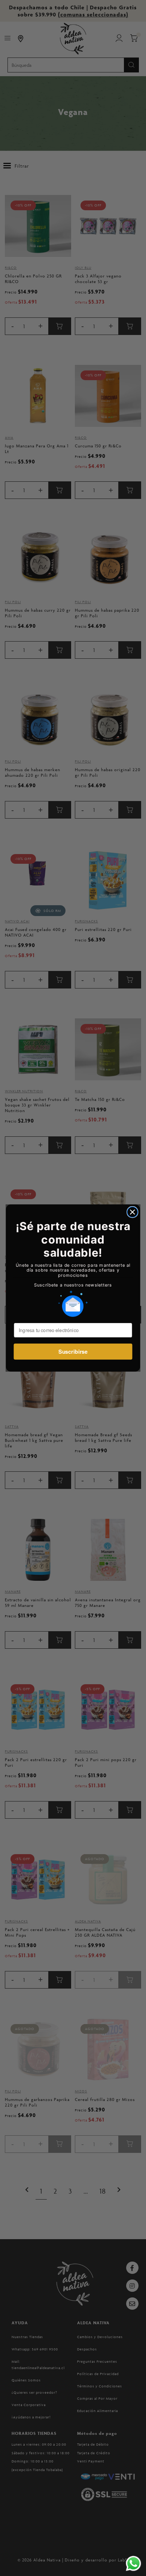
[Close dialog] (133, 1212)
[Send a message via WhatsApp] (133, 2563)
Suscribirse (73, 1352)
